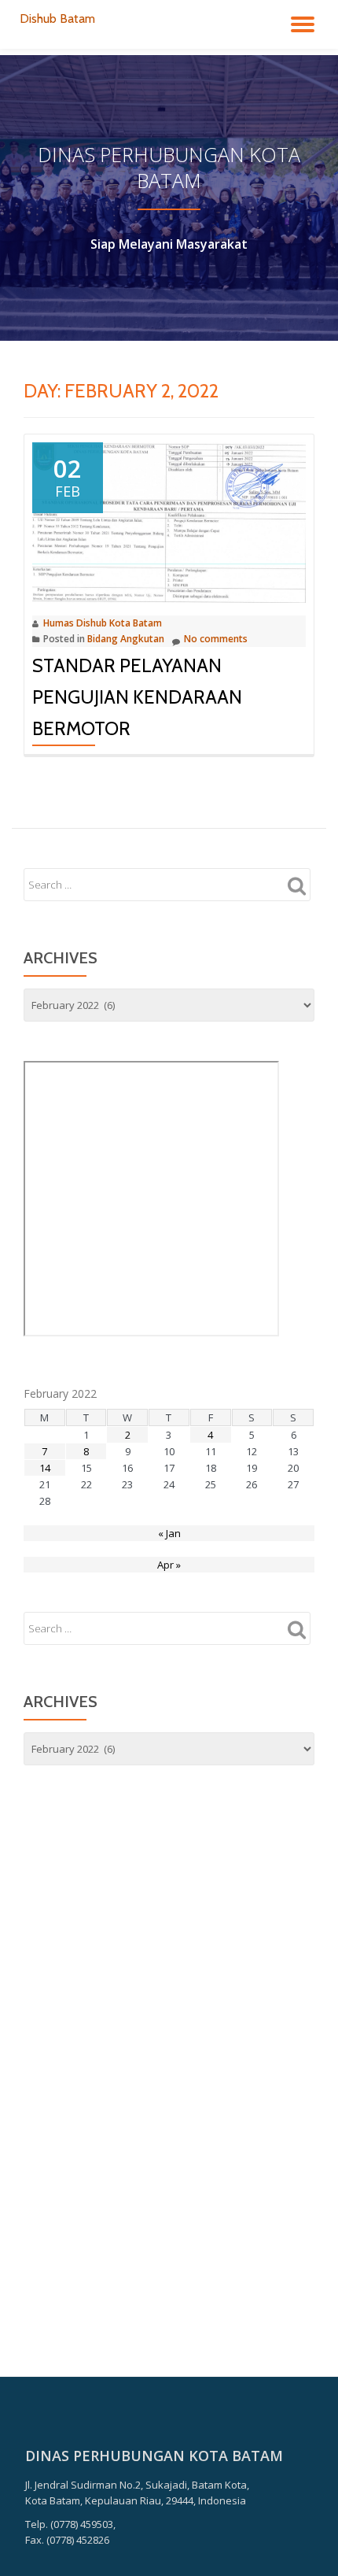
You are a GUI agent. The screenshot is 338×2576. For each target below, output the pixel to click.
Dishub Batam (57, 18)
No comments (216, 639)
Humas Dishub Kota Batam (103, 623)
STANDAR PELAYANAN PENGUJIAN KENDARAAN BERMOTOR (137, 697)
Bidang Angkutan (126, 639)
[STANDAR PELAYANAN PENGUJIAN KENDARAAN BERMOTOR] (169, 522)
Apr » (169, 1565)
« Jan (169, 1533)
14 (45, 1468)
